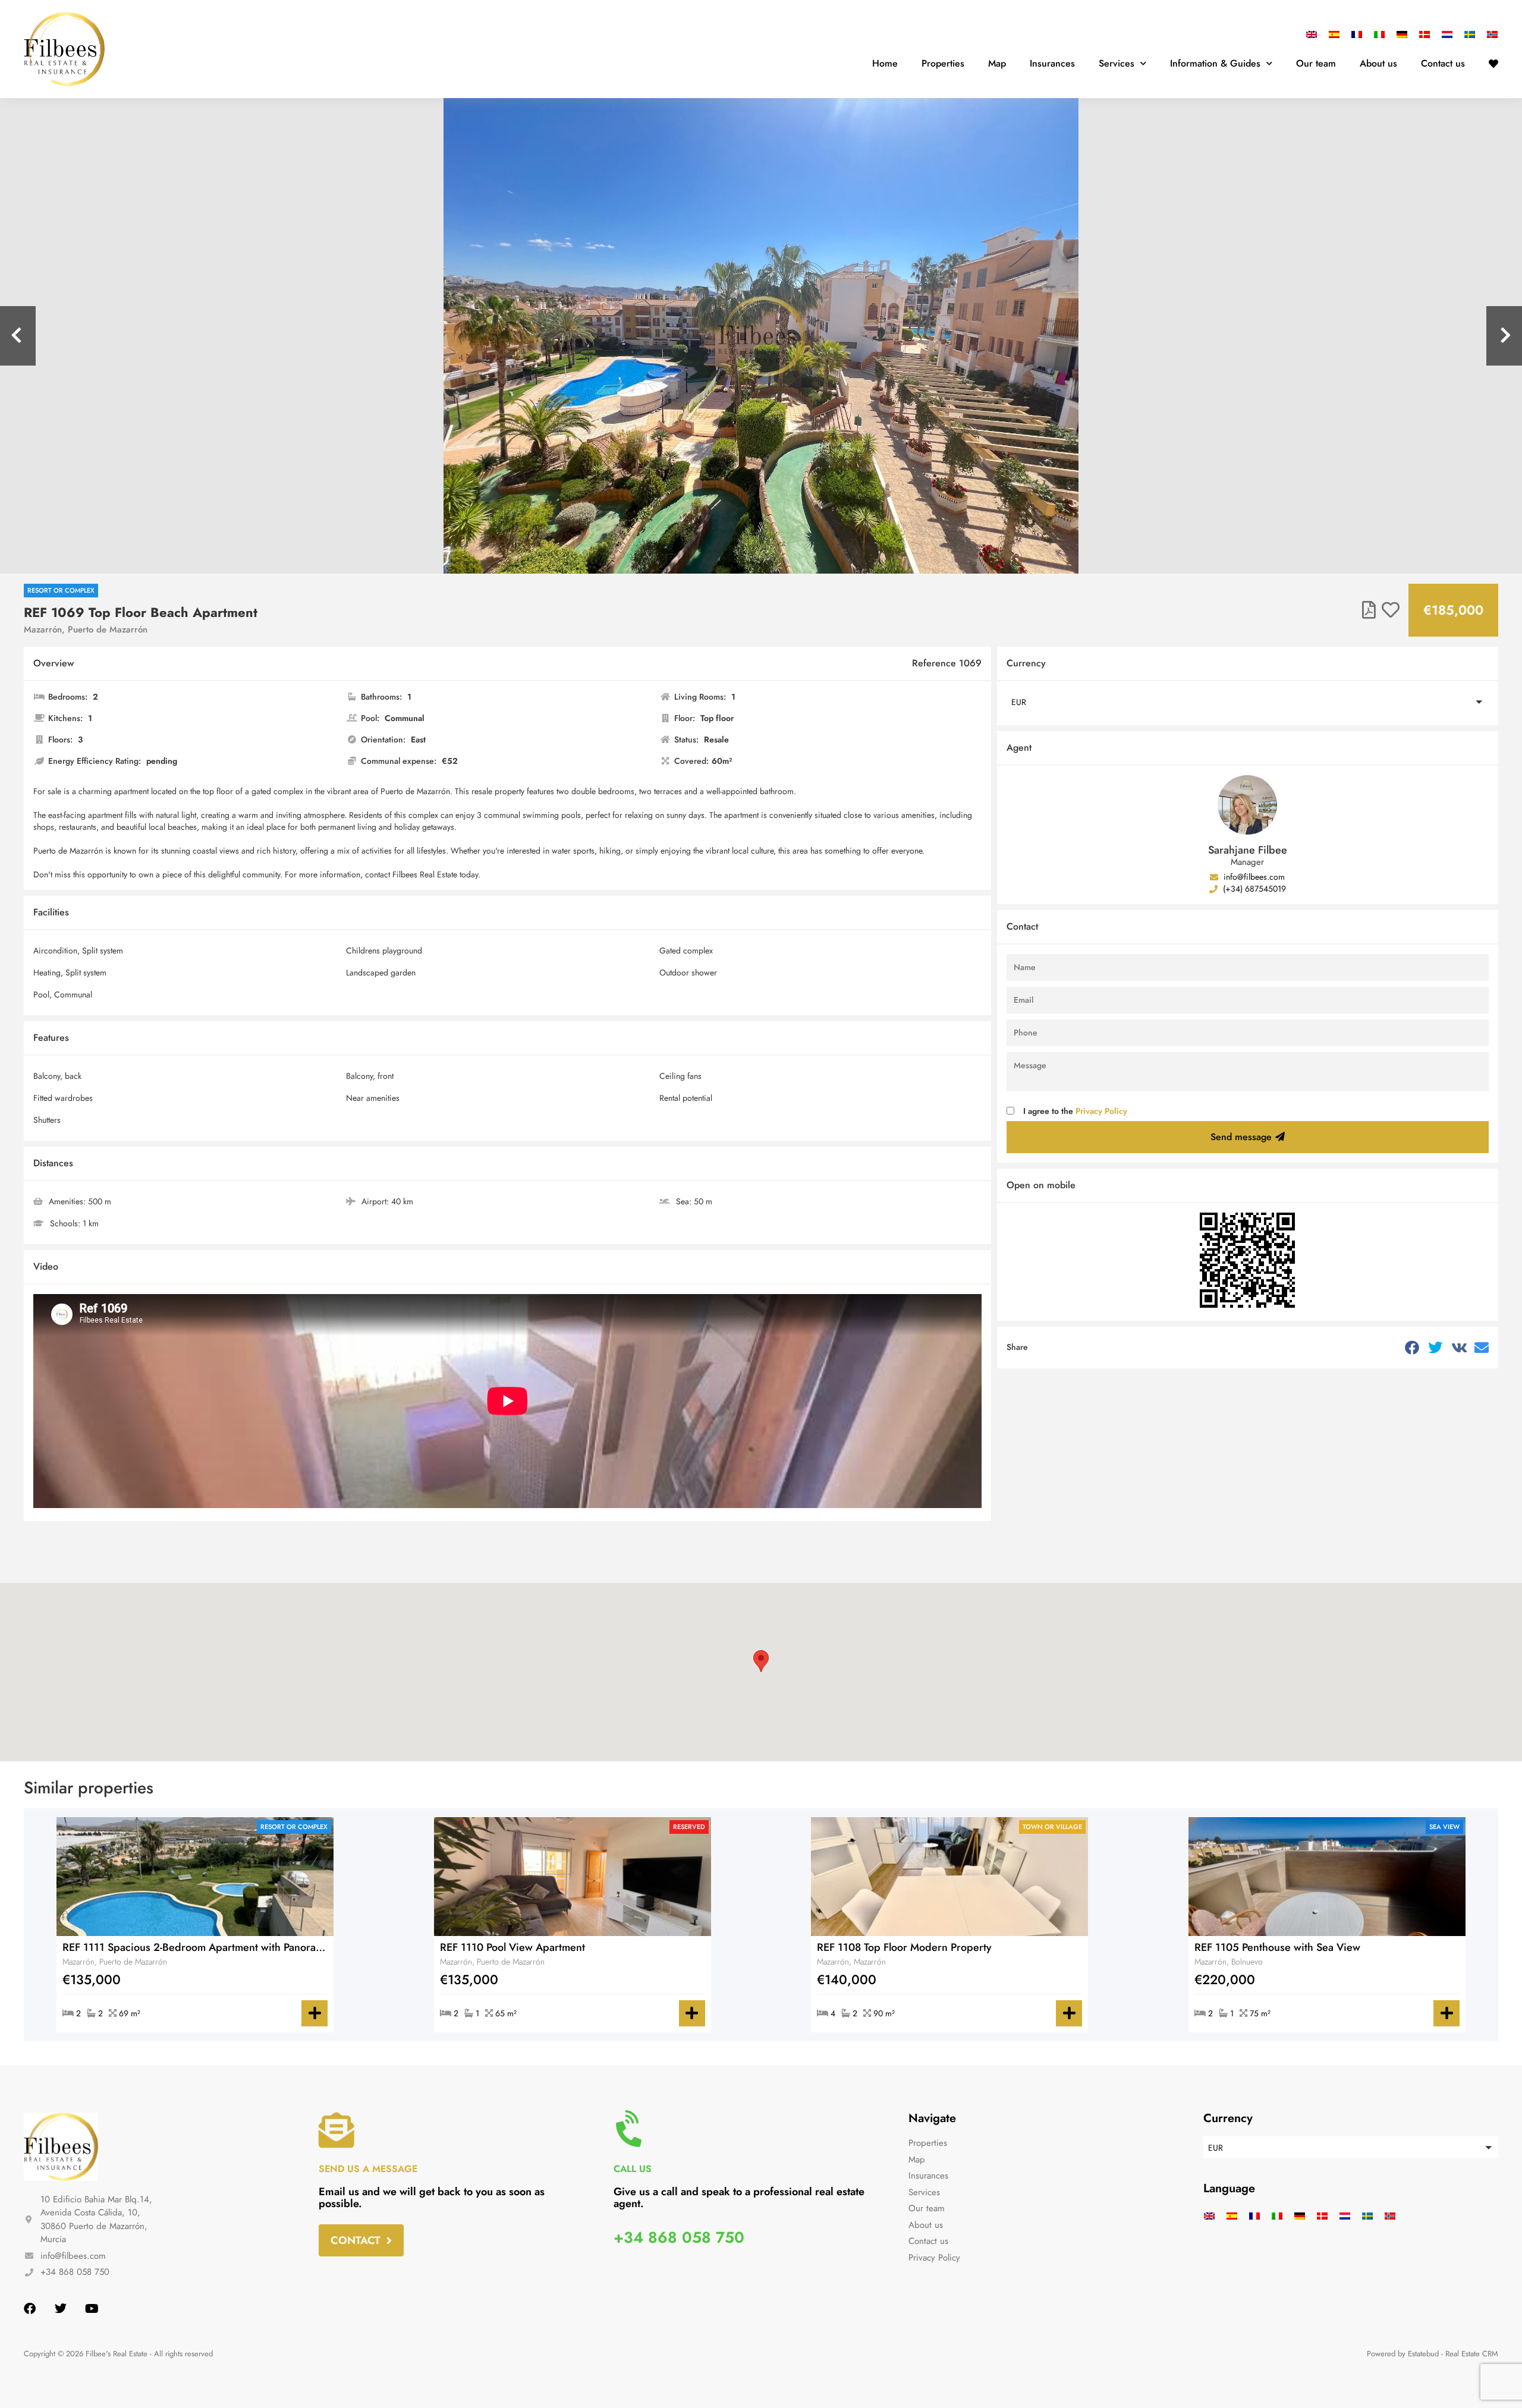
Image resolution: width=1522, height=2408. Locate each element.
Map (997, 63)
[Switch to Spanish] (1334, 34)
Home (885, 63)
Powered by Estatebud (1403, 2354)
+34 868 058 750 (679, 2237)
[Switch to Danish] (1424, 34)
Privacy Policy (1101, 1111)
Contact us (1443, 63)
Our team (1316, 63)
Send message (1241, 1137)
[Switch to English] (1315, 34)
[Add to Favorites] (1391, 610)
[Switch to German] (1402, 34)
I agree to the (1075, 1111)
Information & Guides (1215, 63)
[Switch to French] (1357, 34)
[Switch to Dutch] (1447, 34)
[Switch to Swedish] (1470, 34)
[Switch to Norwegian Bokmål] (1489, 34)
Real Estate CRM (1472, 2354)
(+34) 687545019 (1253, 889)
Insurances (1052, 63)
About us (1378, 63)
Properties (943, 63)
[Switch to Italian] (1379, 34)
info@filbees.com (1253, 877)
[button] (1248, 702)
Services (1117, 63)
